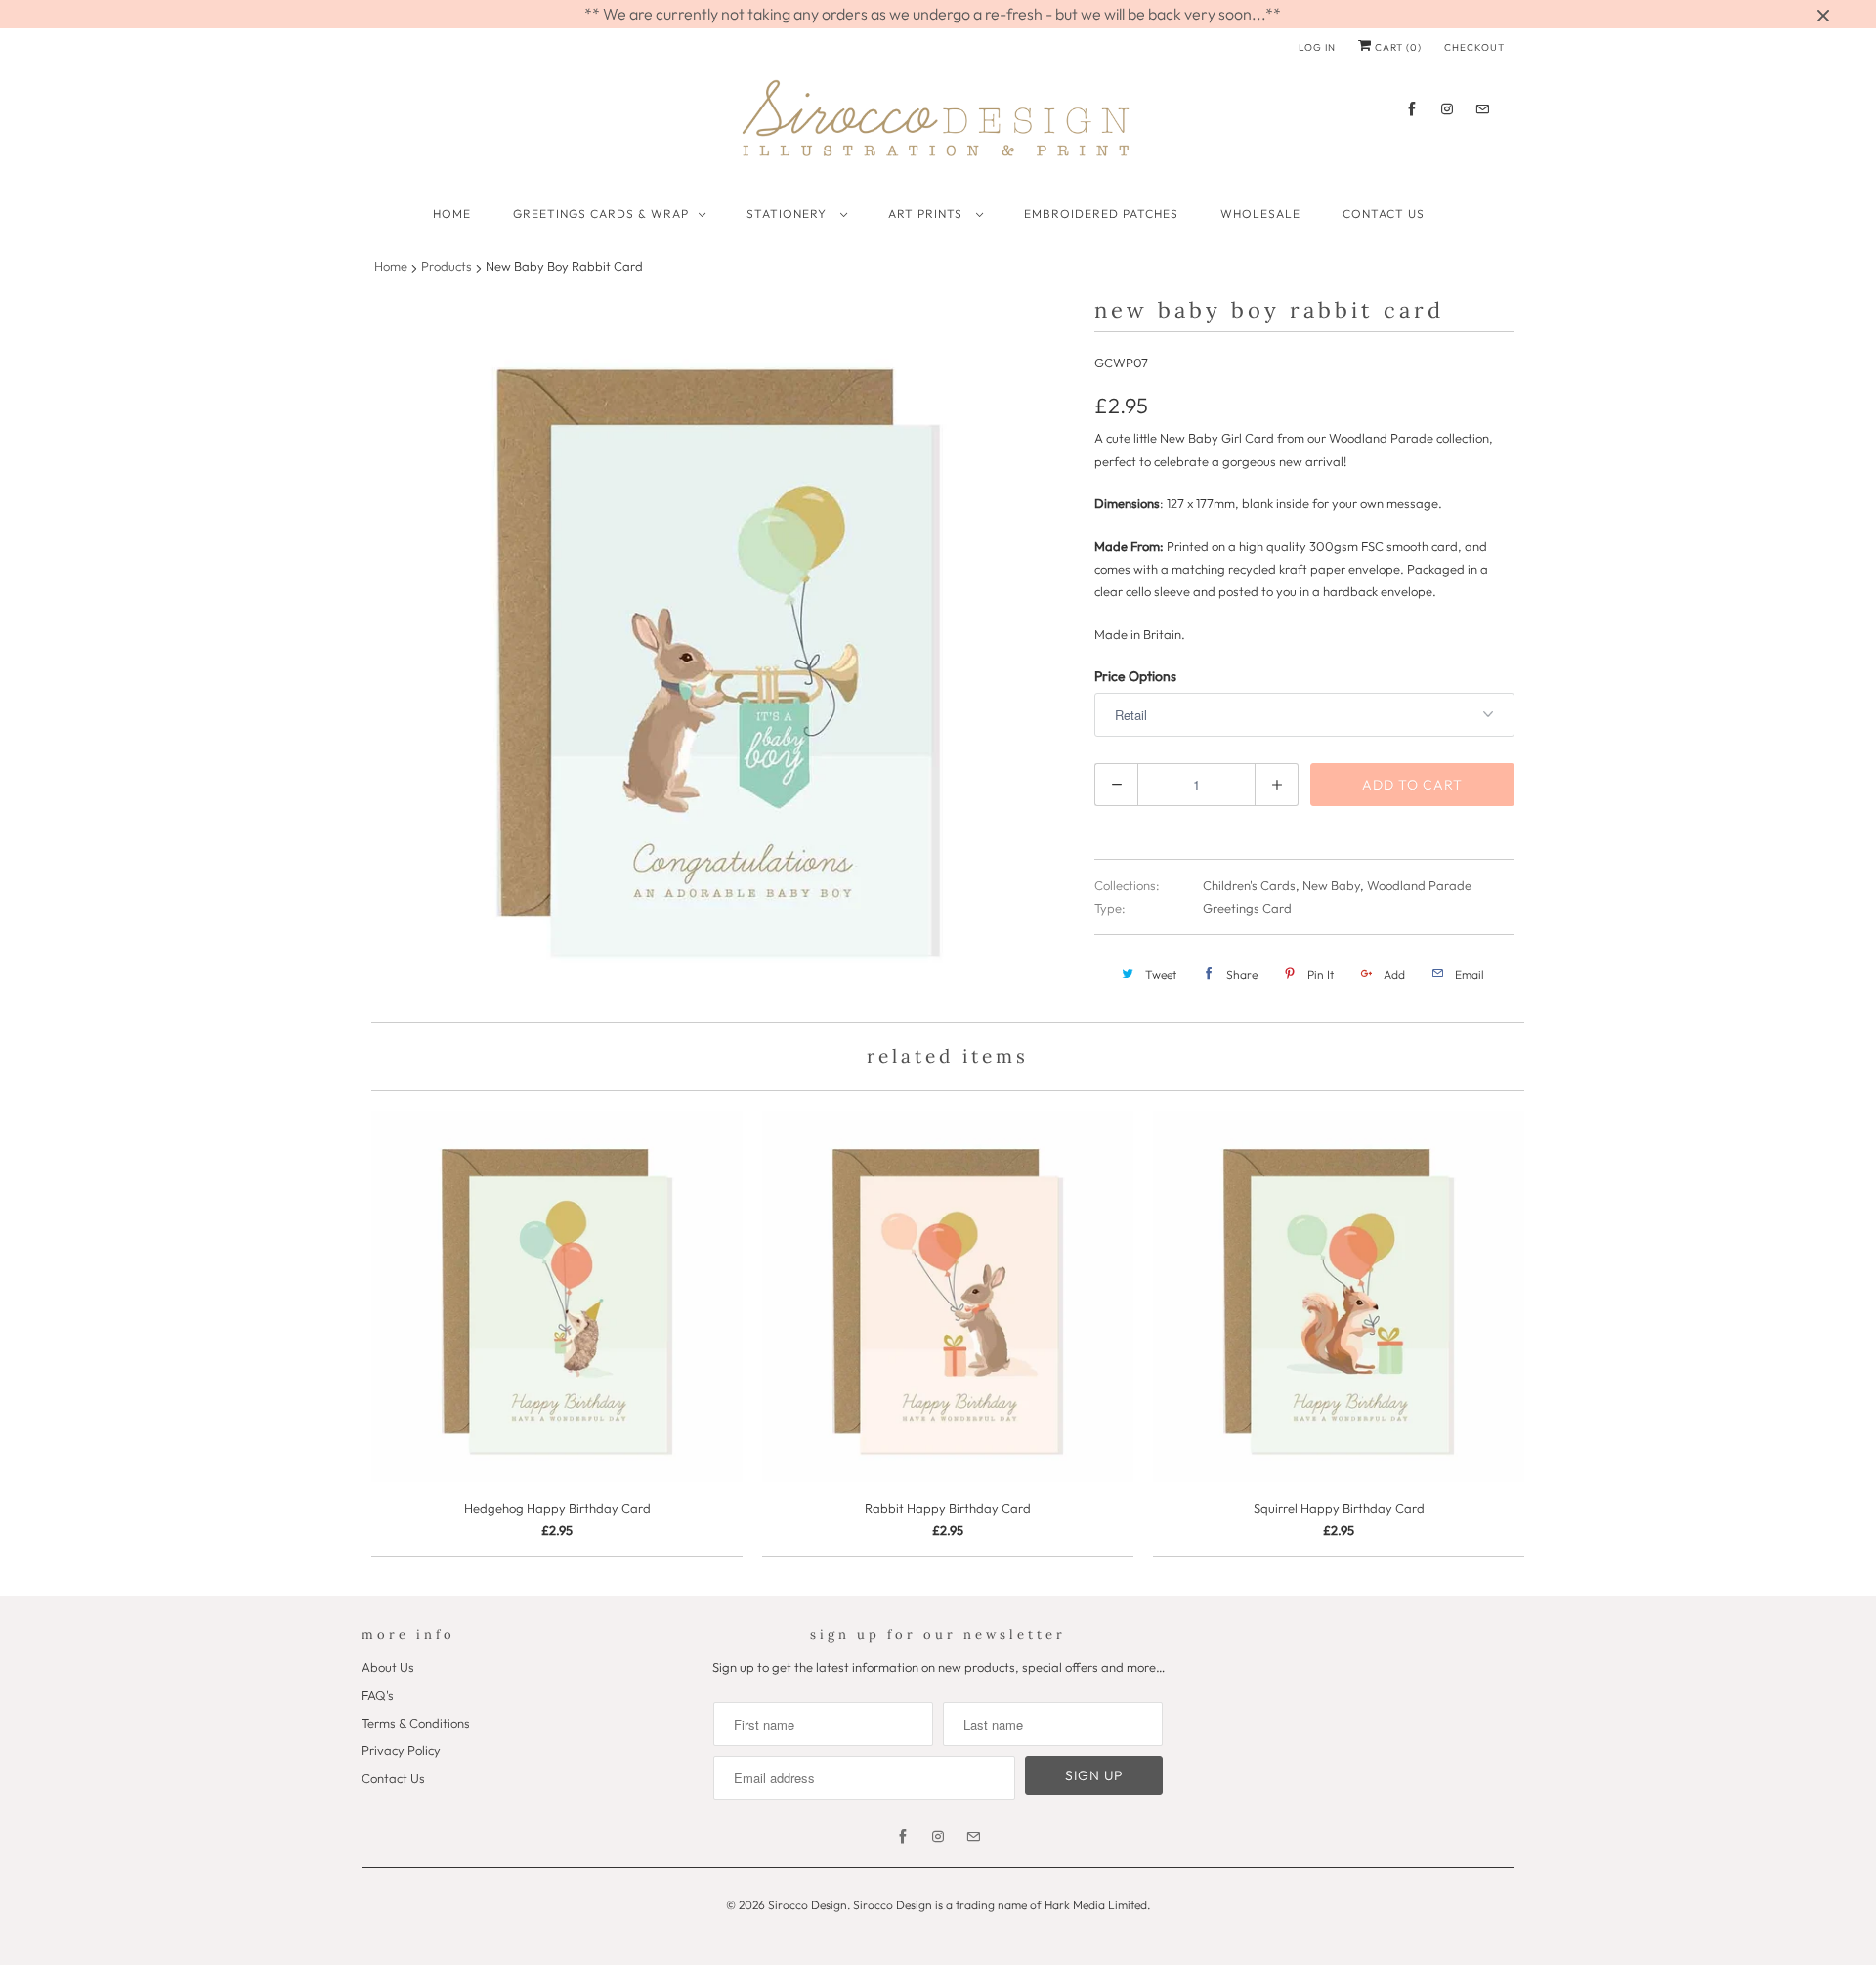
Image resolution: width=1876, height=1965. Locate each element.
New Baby (1331, 885)
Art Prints (927, 214)
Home (452, 214)
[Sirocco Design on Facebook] (1412, 109)
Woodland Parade (1419, 885)
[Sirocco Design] (938, 125)
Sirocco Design (808, 1905)
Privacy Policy (401, 1750)
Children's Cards (1249, 885)
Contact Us (1384, 214)
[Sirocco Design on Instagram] (1447, 109)
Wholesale (1260, 214)
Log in (1317, 47)
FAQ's (378, 1695)
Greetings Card (1247, 908)
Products (447, 266)
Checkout (1474, 47)
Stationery (789, 214)
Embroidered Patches (1101, 214)
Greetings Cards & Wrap (601, 214)
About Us (388, 1667)
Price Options (1135, 676)
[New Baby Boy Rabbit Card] (718, 653)
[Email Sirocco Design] (1482, 109)
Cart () (1397, 47)
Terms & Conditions (416, 1723)
